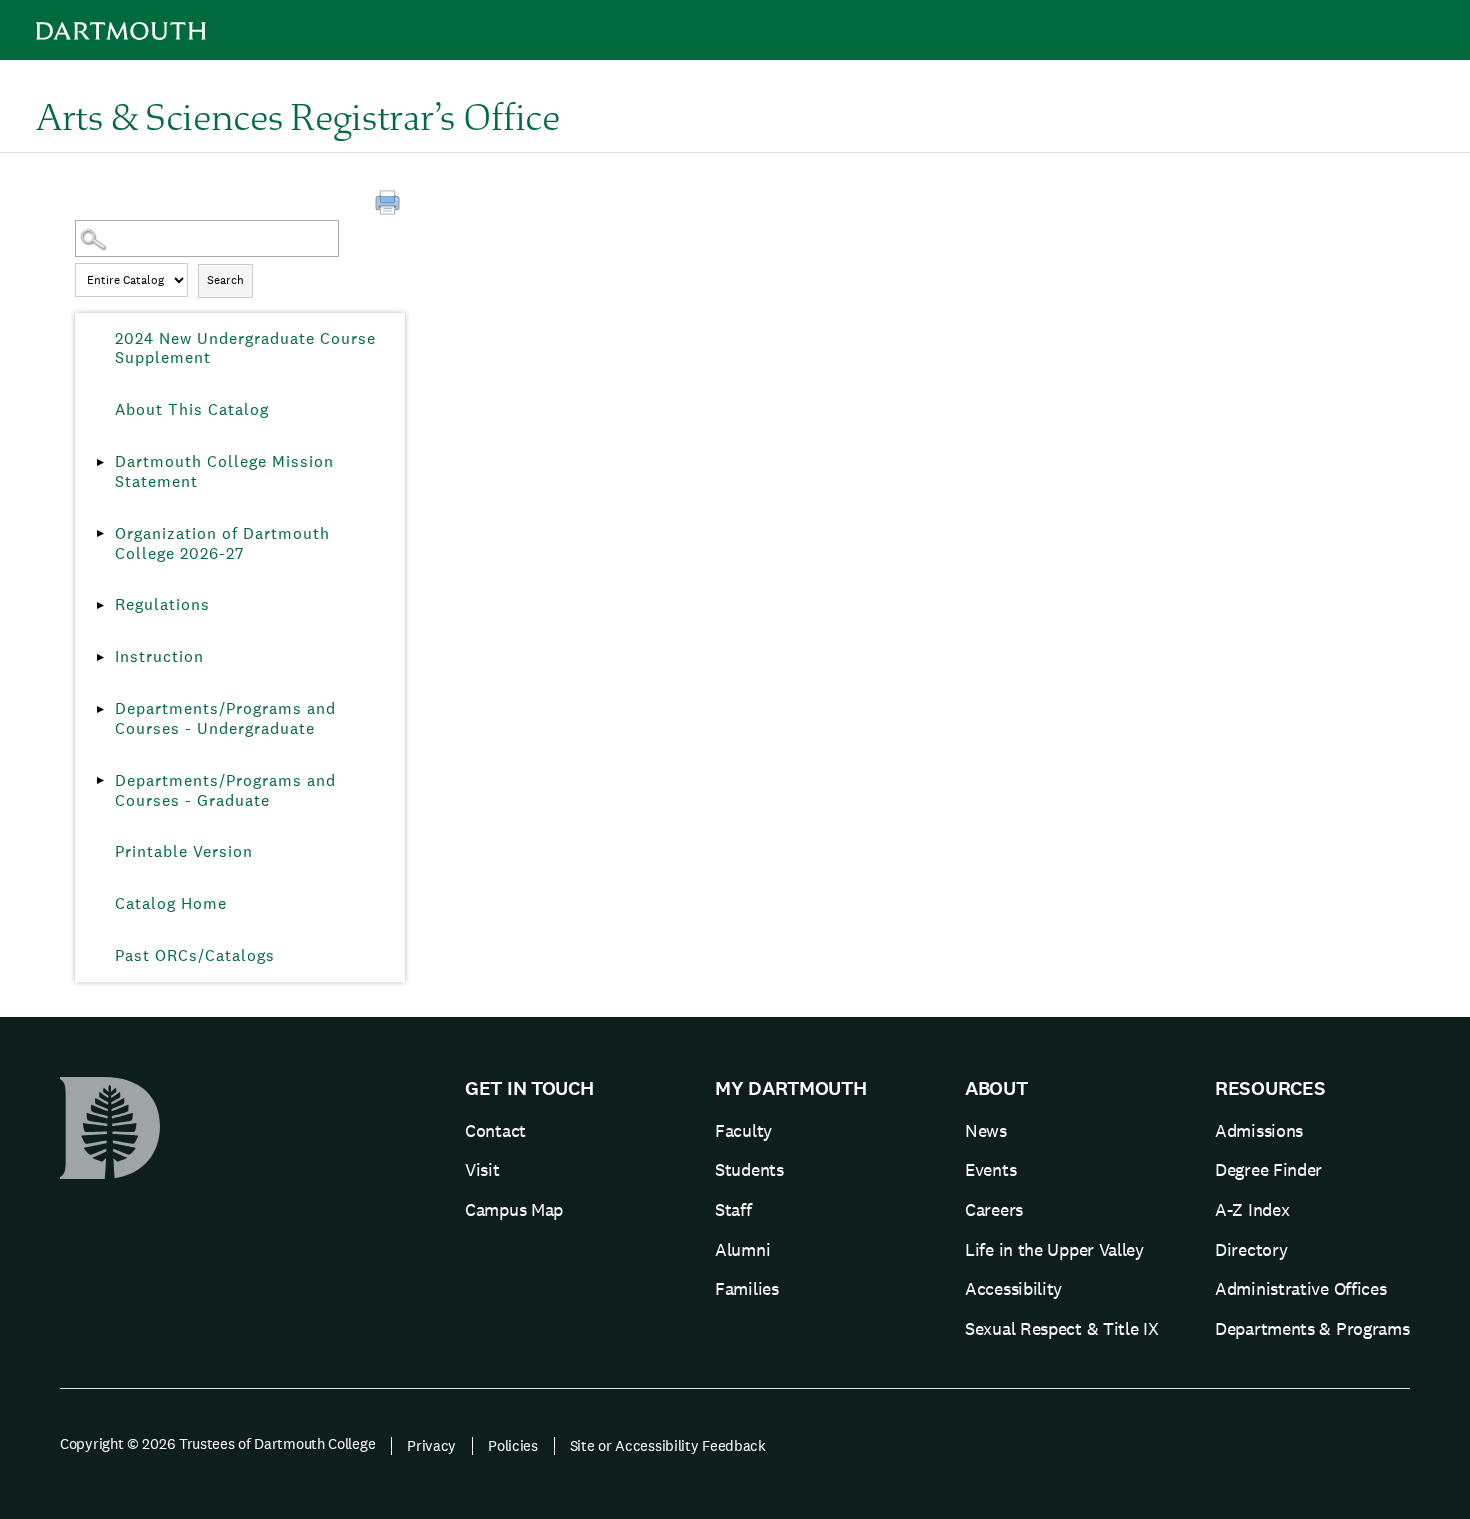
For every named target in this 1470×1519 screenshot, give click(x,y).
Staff (733, 1209)
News (986, 1130)
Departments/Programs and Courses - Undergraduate (225, 718)
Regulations (162, 604)
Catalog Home (171, 903)
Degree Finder (1268, 1169)
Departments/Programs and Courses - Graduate (225, 790)
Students (749, 1169)
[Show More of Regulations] (100, 605)
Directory (1251, 1249)
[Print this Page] (390, 205)
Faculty (743, 1130)
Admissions (1259, 1130)
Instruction (159, 656)
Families (747, 1288)
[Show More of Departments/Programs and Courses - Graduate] (100, 781)
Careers (994, 1209)
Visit (482, 1169)
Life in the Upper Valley (1054, 1249)
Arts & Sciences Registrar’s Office (298, 116)
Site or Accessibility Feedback (668, 1445)
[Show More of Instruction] (100, 657)
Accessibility (1013, 1288)
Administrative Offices (1300, 1288)
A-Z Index (1252, 1209)
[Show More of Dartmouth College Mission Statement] (100, 462)
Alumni (742, 1249)
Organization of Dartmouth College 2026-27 (222, 543)
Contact (495, 1130)
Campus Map (514, 1209)
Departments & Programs (1312, 1328)
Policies (513, 1445)
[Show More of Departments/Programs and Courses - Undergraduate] (100, 709)
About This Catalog (192, 409)
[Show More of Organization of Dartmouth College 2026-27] (100, 534)
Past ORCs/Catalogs (195, 955)
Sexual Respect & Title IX (1062, 1328)
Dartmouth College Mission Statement (224, 471)
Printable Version (184, 851)
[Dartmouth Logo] (121, 30)
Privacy (431, 1445)
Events (990, 1169)
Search (225, 280)
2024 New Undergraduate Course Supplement (245, 348)
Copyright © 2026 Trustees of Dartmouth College (217, 1443)
